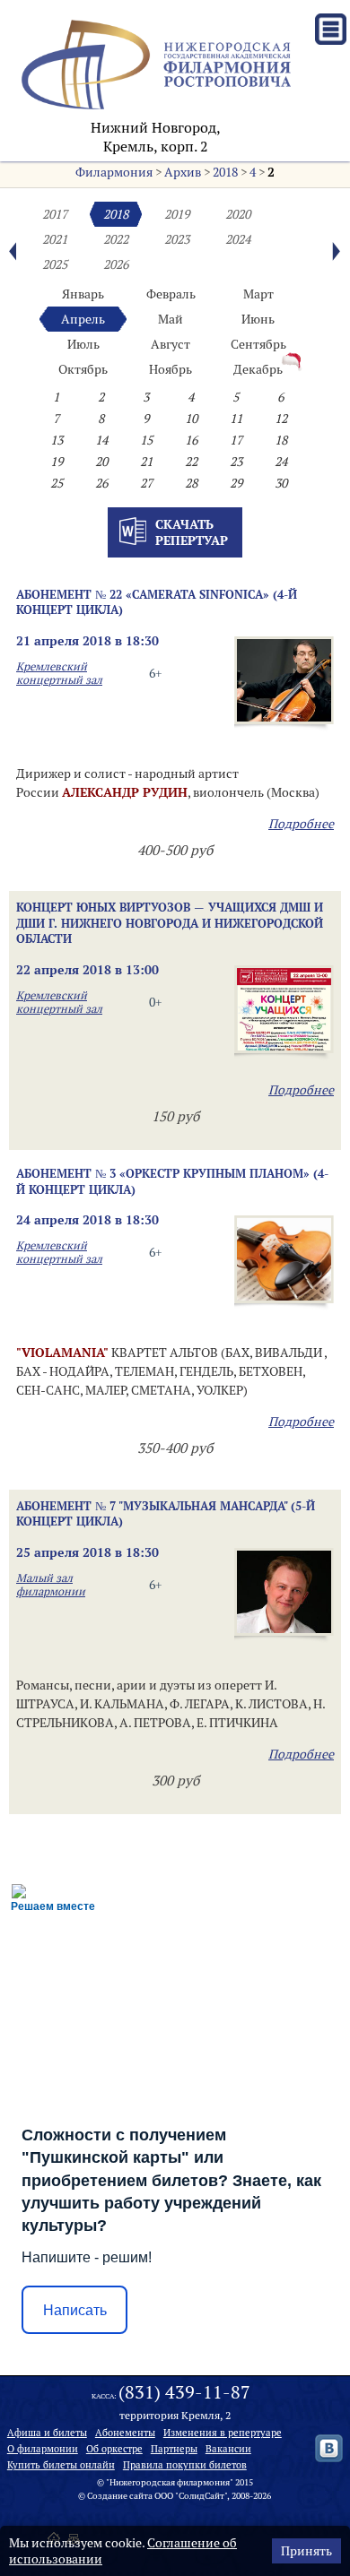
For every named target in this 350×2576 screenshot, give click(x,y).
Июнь (258, 319)
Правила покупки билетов (185, 2465)
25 (57, 483)
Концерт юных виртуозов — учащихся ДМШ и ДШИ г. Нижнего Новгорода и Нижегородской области (170, 923)
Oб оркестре (114, 2449)
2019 (177, 214)
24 (281, 462)
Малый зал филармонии (51, 1585)
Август (171, 344)
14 (101, 440)
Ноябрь (171, 369)
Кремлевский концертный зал (59, 673)
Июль (83, 344)
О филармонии (43, 2449)
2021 (55, 239)
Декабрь (258, 369)
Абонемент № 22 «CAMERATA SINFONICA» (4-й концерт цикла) (157, 602)
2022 (116, 239)
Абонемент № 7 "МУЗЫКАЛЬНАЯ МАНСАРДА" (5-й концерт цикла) (166, 1513)
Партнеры (174, 2449)
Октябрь (83, 369)
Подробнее (301, 824)
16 (191, 440)
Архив (183, 172)
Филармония (114, 172)
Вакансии (228, 2449)
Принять (306, 2551)
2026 (116, 264)
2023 (177, 239)
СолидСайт (201, 2496)
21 (146, 462)
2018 (225, 172)
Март (258, 294)
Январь (83, 294)
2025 (55, 264)
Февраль (171, 294)
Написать (75, 2310)
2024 (238, 239)
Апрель (83, 319)
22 (191, 462)
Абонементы (125, 2433)
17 (236, 440)
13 (57, 440)
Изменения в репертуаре (223, 2433)
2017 (55, 214)
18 (281, 440)
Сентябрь (258, 344)
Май (171, 319)
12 (281, 419)
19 (57, 462)
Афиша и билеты (47, 2433)
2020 (238, 214)
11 (236, 419)
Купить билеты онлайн (61, 2465)
